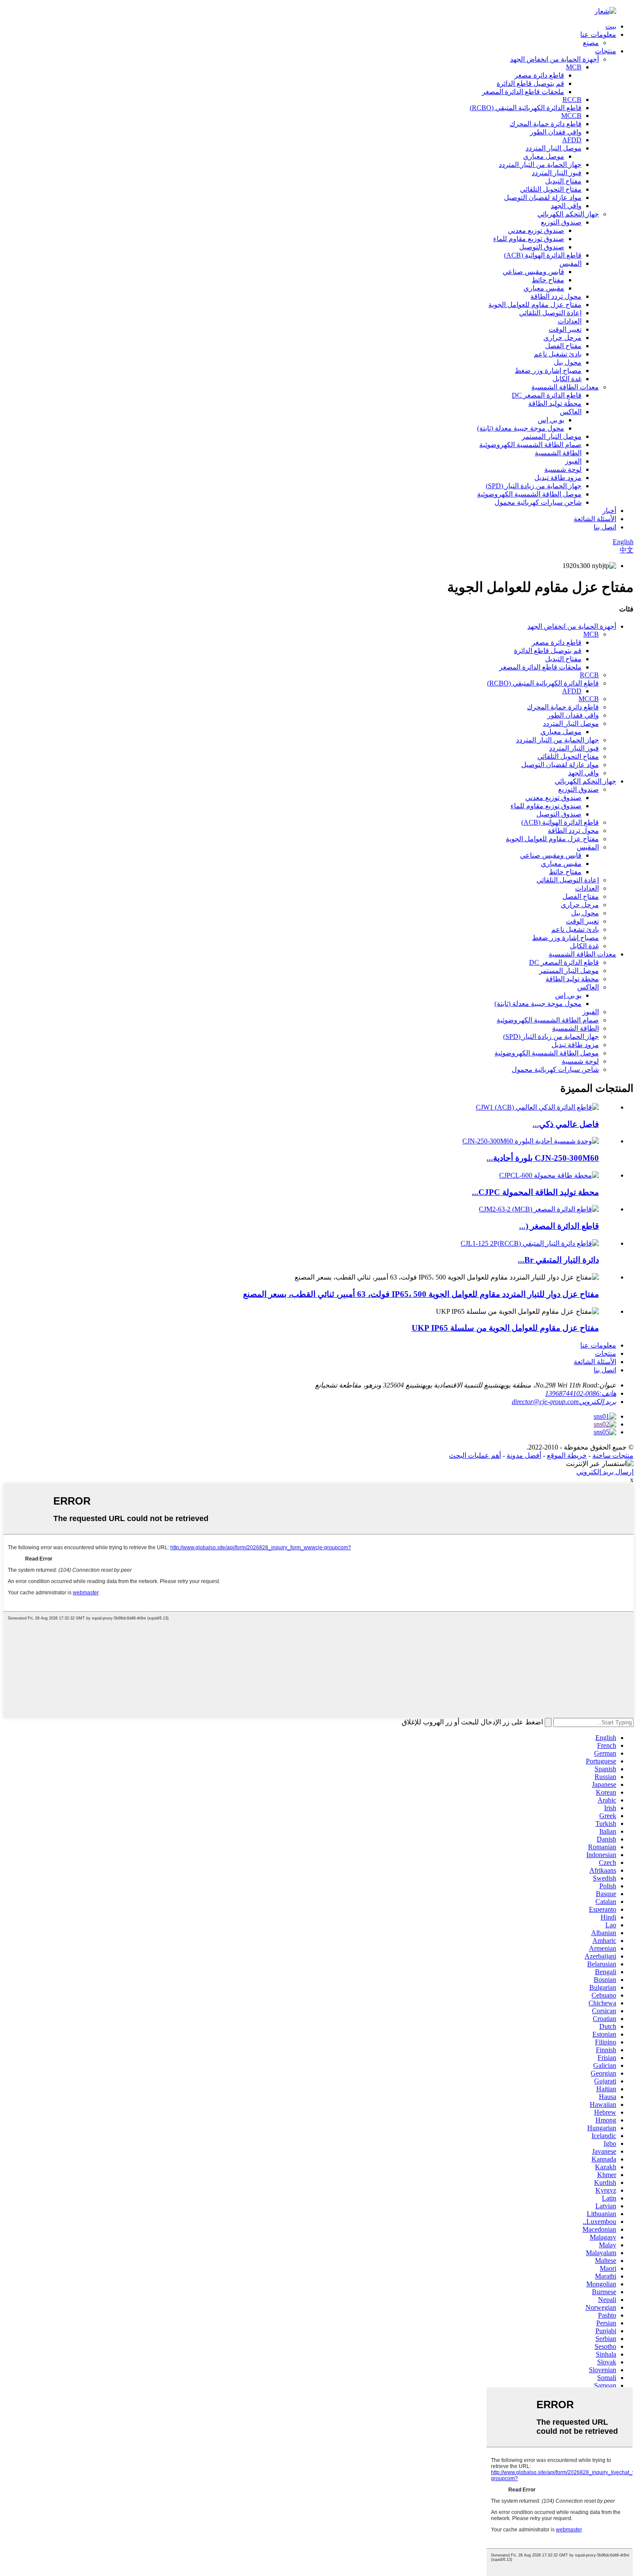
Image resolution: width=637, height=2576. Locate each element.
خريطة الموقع (567, 1455)
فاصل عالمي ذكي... (566, 1124)
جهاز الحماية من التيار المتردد (540, 165)
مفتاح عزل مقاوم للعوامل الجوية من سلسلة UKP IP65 (505, 1328)
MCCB (571, 116)
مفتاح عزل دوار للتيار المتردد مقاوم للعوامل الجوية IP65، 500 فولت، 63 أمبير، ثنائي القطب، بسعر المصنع (421, 1294)
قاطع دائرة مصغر (539, 75)
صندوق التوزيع (561, 222)
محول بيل (568, 362)
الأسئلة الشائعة (595, 519)
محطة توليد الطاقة (555, 403)
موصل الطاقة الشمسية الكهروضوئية (529, 494)
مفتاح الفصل (563, 346)
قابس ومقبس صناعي (533, 272)
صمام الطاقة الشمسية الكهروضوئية (530, 445)
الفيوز (573, 461)
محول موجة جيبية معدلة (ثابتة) (521, 428)
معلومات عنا (598, 34)
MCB (574, 67)
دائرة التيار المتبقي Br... (558, 1260)
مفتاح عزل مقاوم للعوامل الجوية (535, 305)
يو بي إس (551, 420)
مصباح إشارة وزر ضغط (548, 371)
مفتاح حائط (548, 280)
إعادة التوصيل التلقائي (550, 313)
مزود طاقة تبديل (558, 478)
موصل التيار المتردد (554, 148)
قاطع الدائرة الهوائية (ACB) (543, 255)
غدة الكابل (567, 379)
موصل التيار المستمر (552, 436)
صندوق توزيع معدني (536, 230)
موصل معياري (544, 156)
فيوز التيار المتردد (557, 173)
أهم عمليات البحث (475, 1455)
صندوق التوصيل (542, 247)
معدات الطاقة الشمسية (565, 387)
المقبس (570, 263)
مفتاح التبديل (563, 181)
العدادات (570, 321)
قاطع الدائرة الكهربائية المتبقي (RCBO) (526, 108)
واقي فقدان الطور (556, 132)
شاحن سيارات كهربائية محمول (538, 502)
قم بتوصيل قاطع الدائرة (530, 83)
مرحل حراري (562, 338)
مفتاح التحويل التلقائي (551, 189)
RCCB (572, 100)
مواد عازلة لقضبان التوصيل (543, 198)
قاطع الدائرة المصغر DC (547, 395)
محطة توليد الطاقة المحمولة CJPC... (535, 1192)
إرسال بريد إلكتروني (605, 1472)
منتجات (606, 51)
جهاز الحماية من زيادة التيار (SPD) (534, 486)
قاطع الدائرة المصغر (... (559, 1226)
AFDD (572, 140)
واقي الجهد (566, 206)
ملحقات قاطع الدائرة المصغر (523, 92)
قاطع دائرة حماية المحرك (546, 124)
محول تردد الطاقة (556, 296)
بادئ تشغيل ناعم (558, 354)
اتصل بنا (605, 527)
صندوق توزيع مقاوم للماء (529, 239)
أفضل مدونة (524, 1455)
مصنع (591, 43)
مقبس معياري (544, 288)
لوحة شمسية (563, 469)
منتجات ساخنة (613, 1455)
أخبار (609, 511)
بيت (611, 26)
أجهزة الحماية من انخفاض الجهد (554, 59)
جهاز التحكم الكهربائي (568, 214)
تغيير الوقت (565, 329)
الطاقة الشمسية (558, 453)
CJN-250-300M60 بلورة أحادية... (543, 1158)
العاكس (571, 412)
